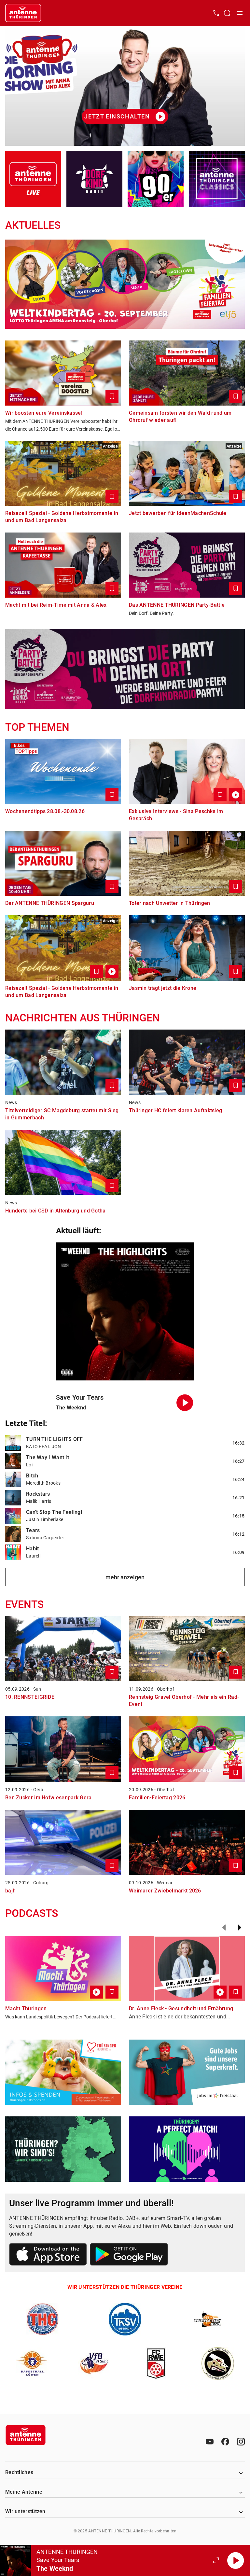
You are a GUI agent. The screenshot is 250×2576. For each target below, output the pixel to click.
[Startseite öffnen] (23, 13)
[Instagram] (241, 2442)
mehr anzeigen (125, 1577)
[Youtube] (210, 2442)
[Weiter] (240, 1928)
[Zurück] (224, 1928)
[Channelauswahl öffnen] (227, 13)
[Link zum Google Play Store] (129, 2255)
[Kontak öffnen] (216, 13)
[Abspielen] (236, 2560)
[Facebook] (225, 2442)
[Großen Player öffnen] (216, 2560)
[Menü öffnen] (240, 13)
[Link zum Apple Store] (48, 2255)
